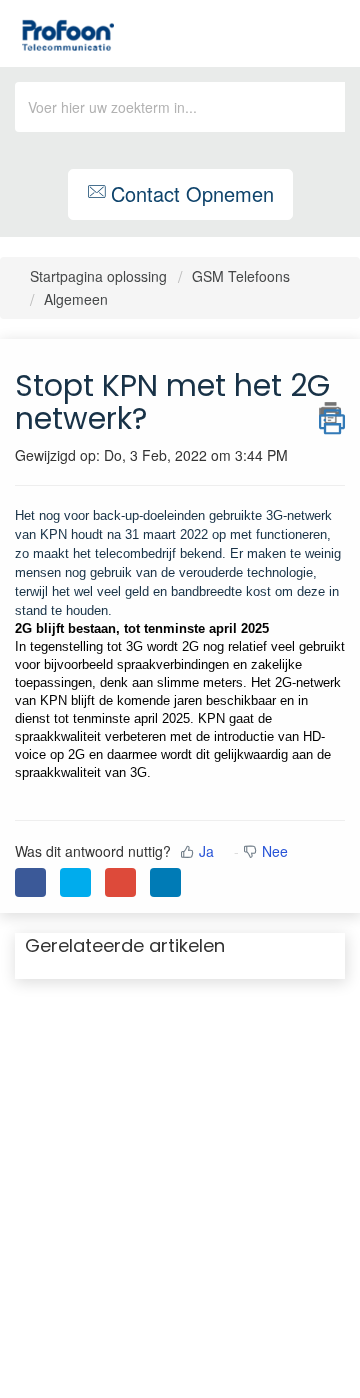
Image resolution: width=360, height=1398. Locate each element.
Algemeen (76, 299)
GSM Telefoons (241, 276)
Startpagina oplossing (100, 276)
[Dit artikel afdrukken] (332, 413)
